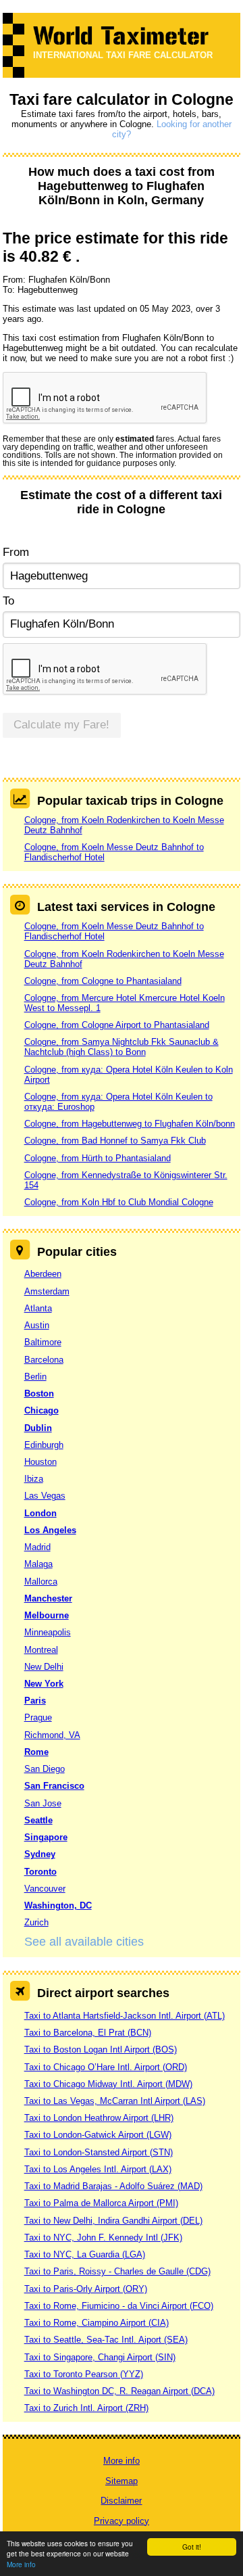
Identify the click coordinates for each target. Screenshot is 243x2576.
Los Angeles (50, 1530)
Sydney (40, 1854)
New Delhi (44, 1667)
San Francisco (54, 1786)
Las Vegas (45, 1496)
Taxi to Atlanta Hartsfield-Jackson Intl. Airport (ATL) (125, 2016)
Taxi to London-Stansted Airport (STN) (99, 2152)
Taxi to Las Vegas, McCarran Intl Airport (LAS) (115, 2101)
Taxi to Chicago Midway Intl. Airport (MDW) (108, 2084)
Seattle (38, 1820)
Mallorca (41, 1582)
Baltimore (43, 1342)
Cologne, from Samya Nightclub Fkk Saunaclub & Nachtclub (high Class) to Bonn (122, 1047)
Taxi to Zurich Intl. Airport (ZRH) (86, 2408)
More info (21, 2564)
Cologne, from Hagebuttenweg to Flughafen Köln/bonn (130, 1124)
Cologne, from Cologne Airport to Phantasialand (117, 1025)
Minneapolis (48, 1632)
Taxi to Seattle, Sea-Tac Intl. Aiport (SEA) (106, 2340)
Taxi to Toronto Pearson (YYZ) (84, 2374)
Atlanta (38, 1308)
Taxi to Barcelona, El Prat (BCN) (88, 2033)
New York (44, 1684)
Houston (40, 1462)
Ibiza (34, 1479)
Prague (38, 1717)
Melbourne (47, 1615)
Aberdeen (43, 1274)
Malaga (38, 1564)
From (16, 552)
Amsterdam (47, 1291)
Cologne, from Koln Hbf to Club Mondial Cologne (119, 1202)
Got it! (192, 2547)
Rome (36, 1752)
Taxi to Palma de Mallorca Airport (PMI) (101, 2203)
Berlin (35, 1377)
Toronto (40, 1872)
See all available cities (84, 1942)
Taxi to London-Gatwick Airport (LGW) (98, 2135)
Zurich (36, 1922)
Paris (35, 1701)
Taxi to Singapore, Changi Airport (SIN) (100, 2357)
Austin (37, 1325)
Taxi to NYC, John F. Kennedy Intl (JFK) (103, 2238)
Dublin (38, 1428)
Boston (39, 1394)
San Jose (43, 1803)
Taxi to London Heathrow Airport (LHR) (99, 2118)
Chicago (42, 1410)
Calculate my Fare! (61, 725)
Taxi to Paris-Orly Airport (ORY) (86, 2289)
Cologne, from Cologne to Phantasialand (103, 981)
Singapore (46, 1837)
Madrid (37, 1547)
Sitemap (122, 2481)
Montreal (41, 1650)
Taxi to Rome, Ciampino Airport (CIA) (97, 2323)
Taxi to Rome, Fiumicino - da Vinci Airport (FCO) (119, 2306)
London (40, 1513)
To (8, 601)
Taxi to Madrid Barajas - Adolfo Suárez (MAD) (113, 2186)
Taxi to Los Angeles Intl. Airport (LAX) (98, 2169)
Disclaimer (121, 2501)
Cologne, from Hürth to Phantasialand (98, 1158)
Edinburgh (44, 1445)
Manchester (48, 1598)
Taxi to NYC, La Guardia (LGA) (85, 2254)
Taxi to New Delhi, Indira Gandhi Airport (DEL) (113, 2221)
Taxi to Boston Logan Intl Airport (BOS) (101, 2050)
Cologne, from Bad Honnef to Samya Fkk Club (115, 1141)
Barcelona (44, 1360)
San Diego (45, 1769)
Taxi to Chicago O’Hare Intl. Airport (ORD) (106, 2067)
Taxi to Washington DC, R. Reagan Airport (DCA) (119, 2391)
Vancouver (45, 1889)
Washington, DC (58, 1905)
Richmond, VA (52, 1735)
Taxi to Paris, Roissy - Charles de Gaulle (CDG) (117, 2271)
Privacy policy (122, 2521)
